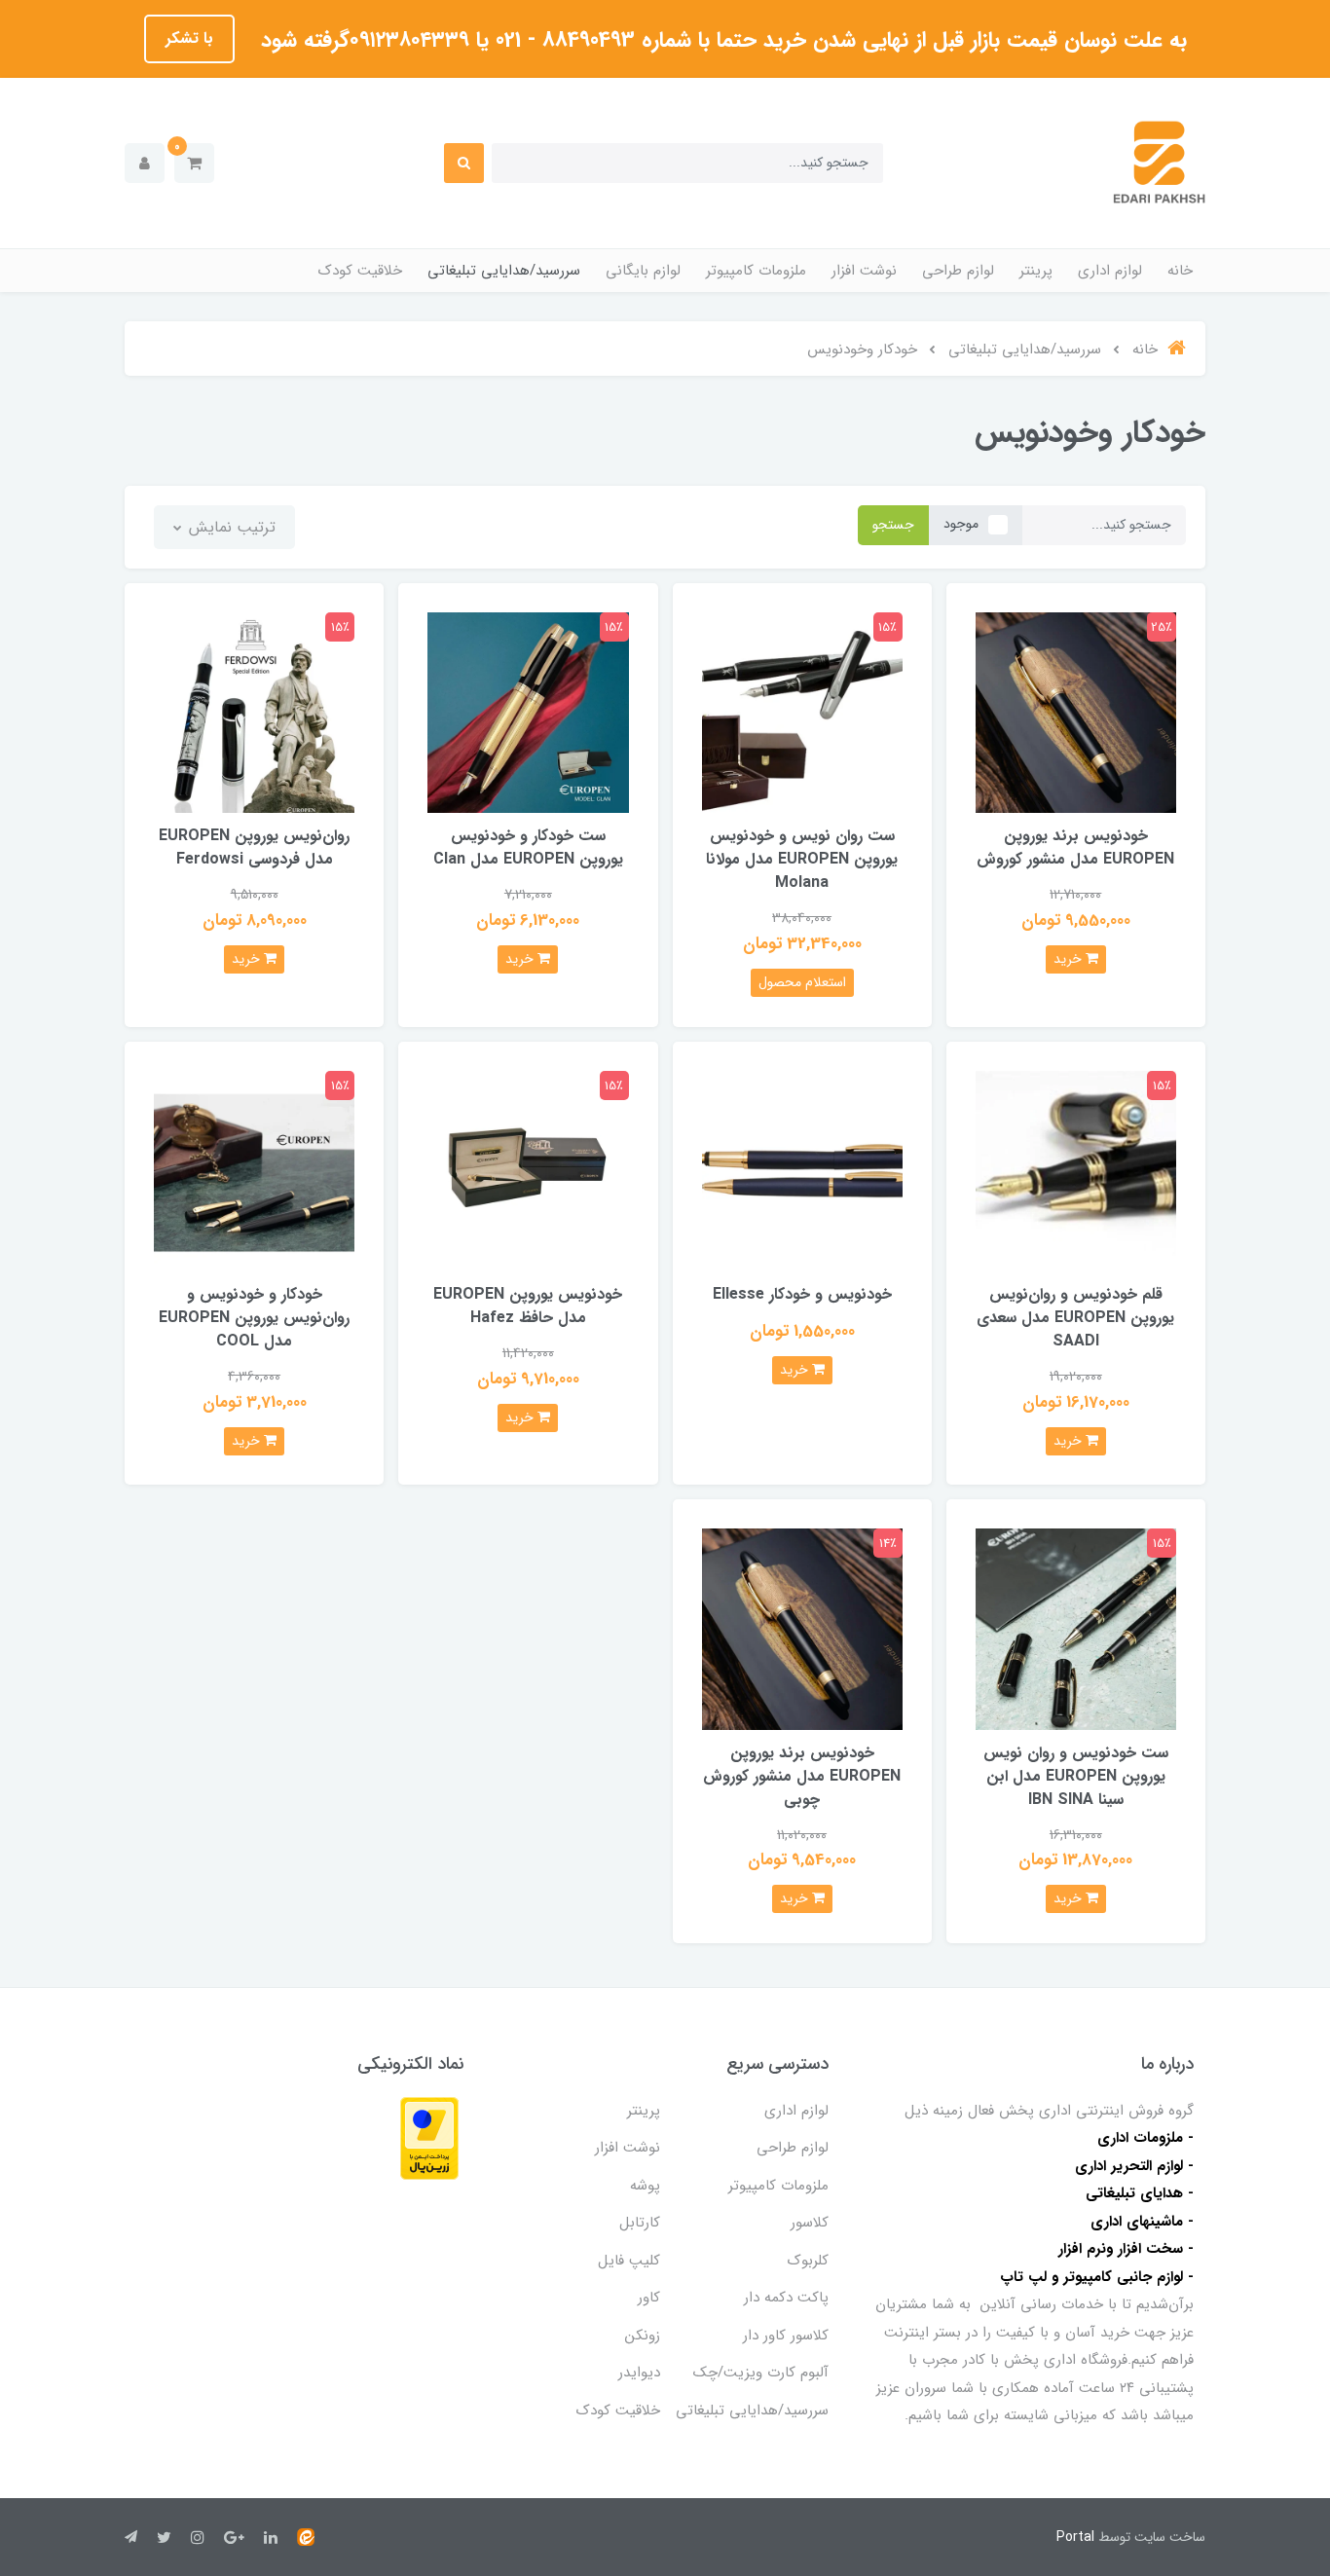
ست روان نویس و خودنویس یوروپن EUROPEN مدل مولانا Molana (802, 859)
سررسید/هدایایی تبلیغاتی (504, 271)
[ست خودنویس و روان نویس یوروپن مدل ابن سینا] (1076, 1628)
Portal (1075, 2537)
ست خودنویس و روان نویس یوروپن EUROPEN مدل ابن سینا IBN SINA (1076, 1776)
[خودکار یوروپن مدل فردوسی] (254, 712)
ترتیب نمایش (230, 527)
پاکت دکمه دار (786, 2298)
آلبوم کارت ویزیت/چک (761, 2373)
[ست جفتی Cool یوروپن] (254, 1170)
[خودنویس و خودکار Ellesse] (802, 1170)
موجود (961, 524)
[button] (194, 163)
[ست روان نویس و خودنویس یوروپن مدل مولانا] (802, 712)
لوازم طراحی (958, 271)
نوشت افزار (864, 271)
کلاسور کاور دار (786, 2336)
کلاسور (810, 2223)
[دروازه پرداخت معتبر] (429, 2137)
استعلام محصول (802, 982)
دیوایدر (639, 2373)
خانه (1180, 271)
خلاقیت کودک (360, 271)
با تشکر (189, 38)
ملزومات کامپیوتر (756, 271)
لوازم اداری (1110, 271)
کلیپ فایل (629, 2261)
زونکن (643, 2336)
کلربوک (808, 2261)
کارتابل (640, 2223)
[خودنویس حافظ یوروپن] (528, 1170)
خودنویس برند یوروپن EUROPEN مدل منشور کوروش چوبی (802, 1776)
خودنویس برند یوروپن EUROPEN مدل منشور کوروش (1075, 847)
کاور (649, 2298)
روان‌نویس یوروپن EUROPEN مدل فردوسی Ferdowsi (254, 847)
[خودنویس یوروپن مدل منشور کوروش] (1076, 712)
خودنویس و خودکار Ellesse (802, 1294)
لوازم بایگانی (643, 271)
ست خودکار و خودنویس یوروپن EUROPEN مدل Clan (528, 847)
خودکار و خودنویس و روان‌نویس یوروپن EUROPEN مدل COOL (254, 1318)
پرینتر (1036, 271)
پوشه (645, 2186)
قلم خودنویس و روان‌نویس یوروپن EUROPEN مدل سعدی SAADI (1075, 1318)
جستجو (893, 525)
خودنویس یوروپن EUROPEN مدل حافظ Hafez (528, 1306)
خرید (1070, 959)
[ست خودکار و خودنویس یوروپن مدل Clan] (528, 712)
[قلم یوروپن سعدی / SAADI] (1076, 1170)
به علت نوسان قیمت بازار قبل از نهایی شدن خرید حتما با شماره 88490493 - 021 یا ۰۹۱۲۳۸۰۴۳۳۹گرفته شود (720, 40)
